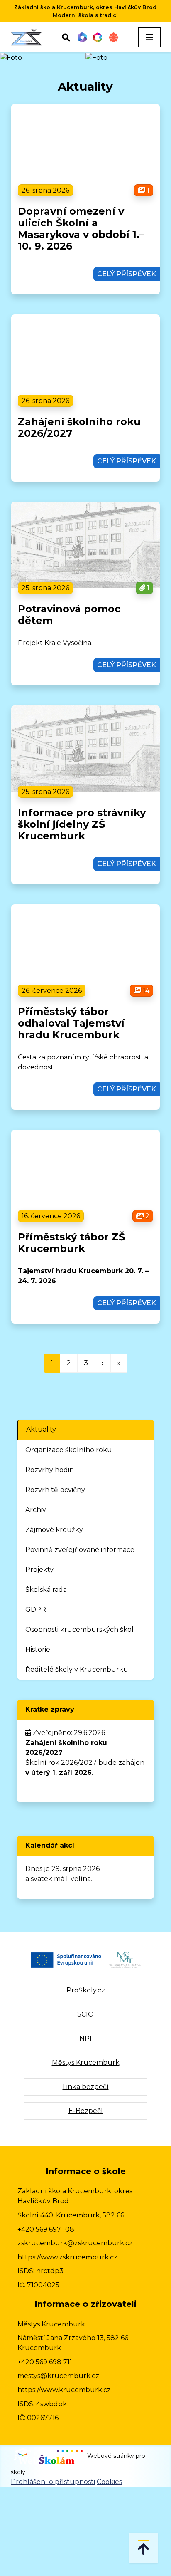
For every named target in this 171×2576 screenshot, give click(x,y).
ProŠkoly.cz (86, 1990)
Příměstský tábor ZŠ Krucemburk (71, 1243)
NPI (85, 2038)
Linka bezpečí (86, 2087)
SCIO (85, 2014)
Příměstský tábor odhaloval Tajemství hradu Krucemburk (71, 1023)
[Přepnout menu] (149, 37)
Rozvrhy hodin (50, 1470)
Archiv (36, 1510)
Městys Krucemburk (86, 2063)
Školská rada (46, 1590)
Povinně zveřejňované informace (80, 1550)
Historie (38, 1649)
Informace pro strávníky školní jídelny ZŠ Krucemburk (82, 824)
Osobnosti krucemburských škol (79, 1629)
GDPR (36, 1610)
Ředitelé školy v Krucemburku (77, 1669)
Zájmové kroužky (54, 1530)
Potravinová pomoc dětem (69, 615)
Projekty (39, 1570)
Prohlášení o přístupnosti (53, 2482)
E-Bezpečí (86, 2111)
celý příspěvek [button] (127, 274)
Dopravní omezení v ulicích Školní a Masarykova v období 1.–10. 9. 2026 (81, 229)
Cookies (109, 2482)
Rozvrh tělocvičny (55, 1490)
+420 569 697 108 (46, 2229)
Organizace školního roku (69, 1450)
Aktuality (41, 1429)
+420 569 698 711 (45, 2362)
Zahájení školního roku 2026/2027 (79, 427)
